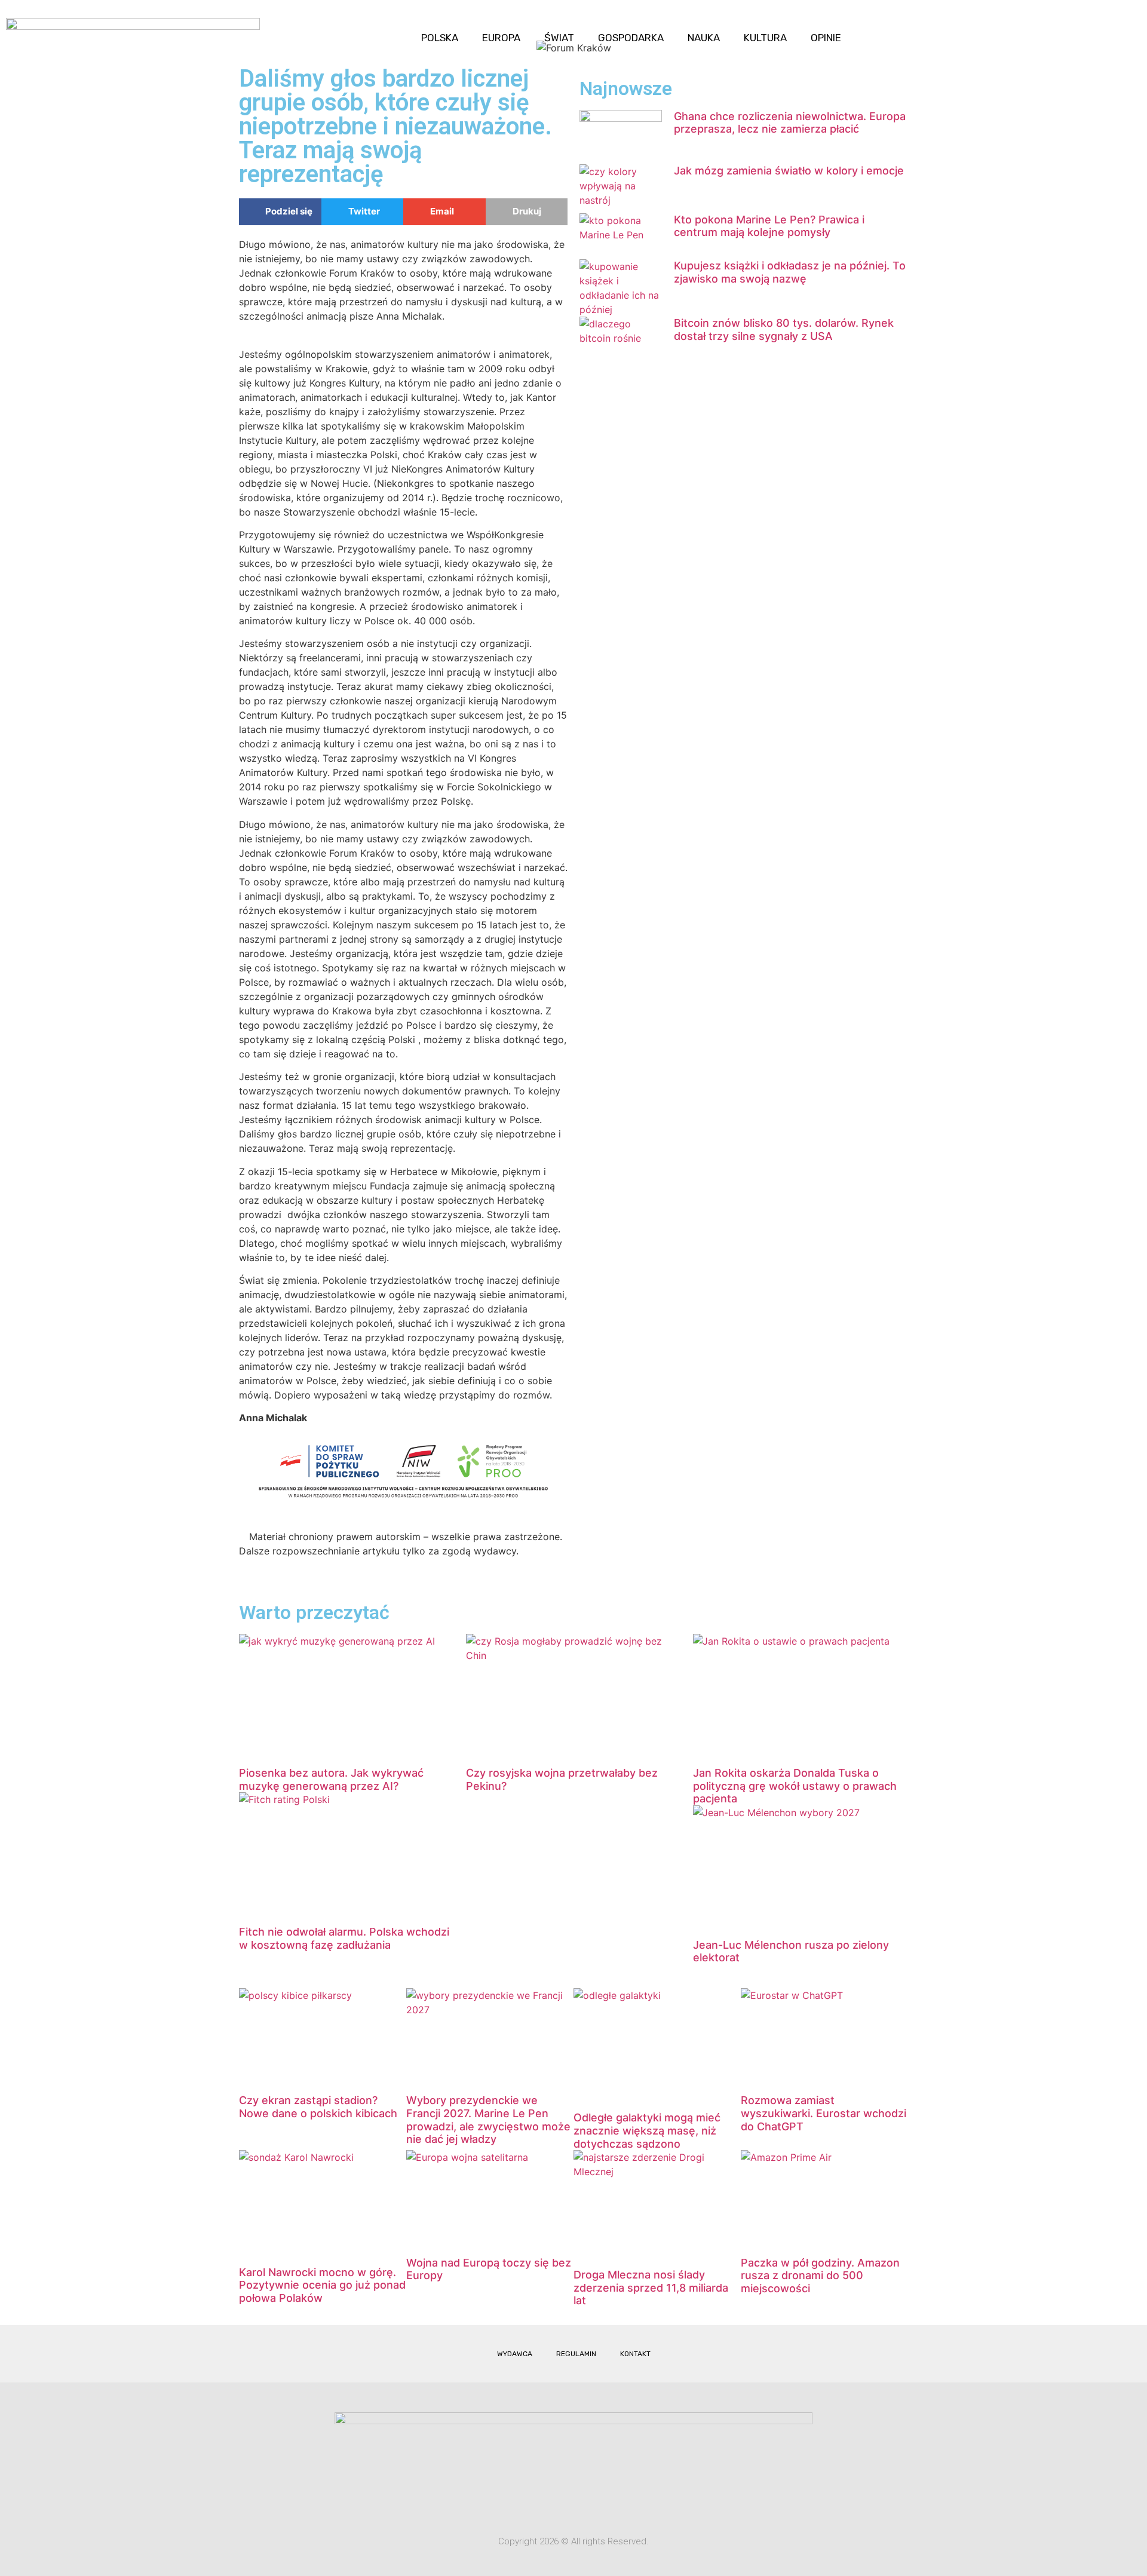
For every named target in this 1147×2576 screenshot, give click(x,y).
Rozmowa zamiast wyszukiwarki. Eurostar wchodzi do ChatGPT (824, 2113)
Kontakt (635, 2354)
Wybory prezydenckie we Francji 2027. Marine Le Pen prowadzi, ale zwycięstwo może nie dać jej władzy (488, 2120)
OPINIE (826, 38)
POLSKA (440, 38)
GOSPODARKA (631, 38)
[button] (1128, 28)
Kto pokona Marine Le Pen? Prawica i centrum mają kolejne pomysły (769, 226)
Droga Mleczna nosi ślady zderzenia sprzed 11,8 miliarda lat (651, 2287)
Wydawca (515, 2354)
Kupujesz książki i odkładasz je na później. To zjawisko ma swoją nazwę (790, 272)
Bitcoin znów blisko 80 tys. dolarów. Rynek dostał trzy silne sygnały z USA (784, 329)
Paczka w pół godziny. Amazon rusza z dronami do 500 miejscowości (820, 2276)
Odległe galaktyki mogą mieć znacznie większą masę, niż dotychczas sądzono (647, 2130)
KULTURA (765, 38)
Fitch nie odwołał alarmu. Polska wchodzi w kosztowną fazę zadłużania (344, 1938)
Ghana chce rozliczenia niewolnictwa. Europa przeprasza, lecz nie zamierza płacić (790, 123)
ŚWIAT (559, 38)
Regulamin (576, 2354)
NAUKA (704, 38)
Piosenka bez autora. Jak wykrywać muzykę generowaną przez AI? (331, 1779)
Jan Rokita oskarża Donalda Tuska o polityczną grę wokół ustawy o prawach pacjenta (795, 1786)
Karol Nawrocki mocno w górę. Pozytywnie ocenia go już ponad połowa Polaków (322, 2285)
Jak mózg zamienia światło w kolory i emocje (789, 171)
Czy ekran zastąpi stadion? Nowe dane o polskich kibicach (318, 2107)
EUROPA (501, 38)
